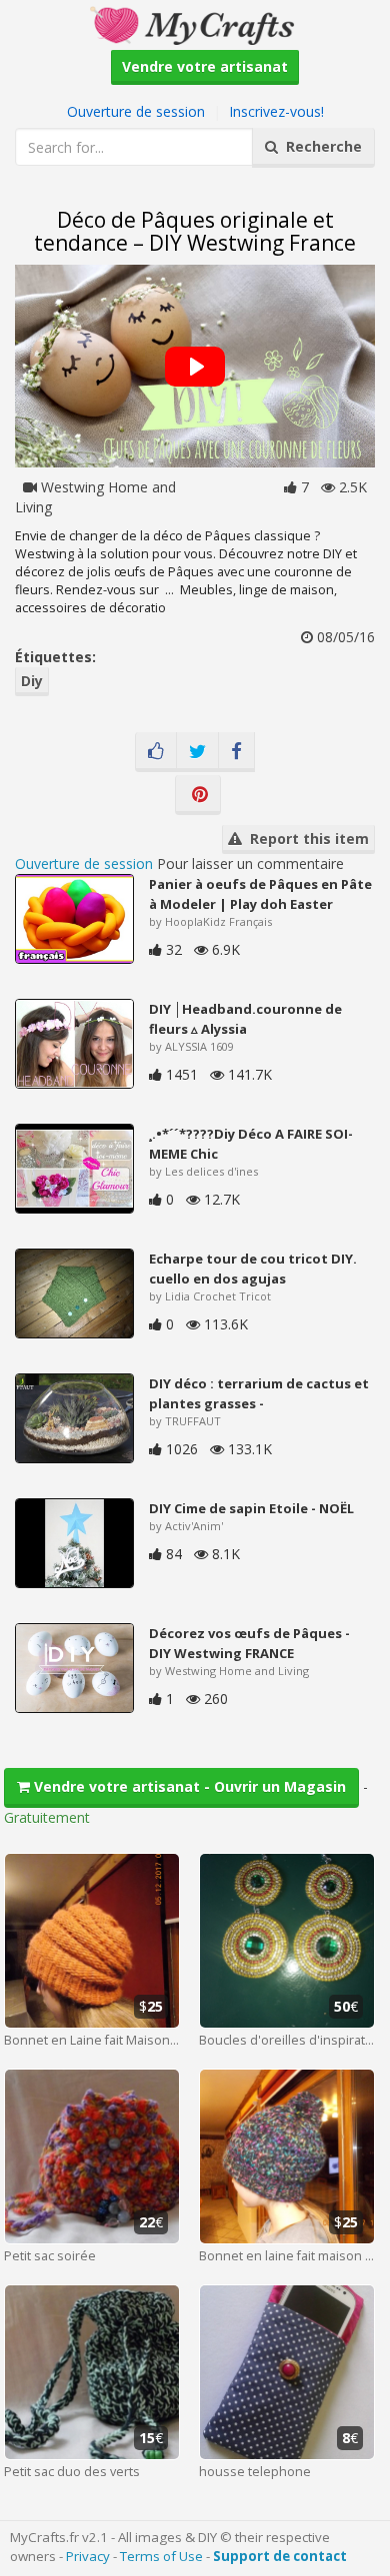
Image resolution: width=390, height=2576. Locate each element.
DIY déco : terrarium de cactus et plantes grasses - (259, 1393)
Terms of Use (161, 2556)
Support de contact (280, 2556)
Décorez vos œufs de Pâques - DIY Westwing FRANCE (249, 1643)
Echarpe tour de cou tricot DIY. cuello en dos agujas (253, 1269)
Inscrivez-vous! (276, 111)
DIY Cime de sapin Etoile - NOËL (251, 1508)
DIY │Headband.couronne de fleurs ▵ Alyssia (245, 1019)
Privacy (88, 2556)
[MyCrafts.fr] (194, 23)
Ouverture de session (136, 111)
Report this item (305, 839)
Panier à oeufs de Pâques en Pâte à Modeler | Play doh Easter (260, 894)
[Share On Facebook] (236, 752)
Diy (32, 681)
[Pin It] (198, 795)
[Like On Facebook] (156, 752)
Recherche (320, 146)
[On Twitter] (197, 752)
